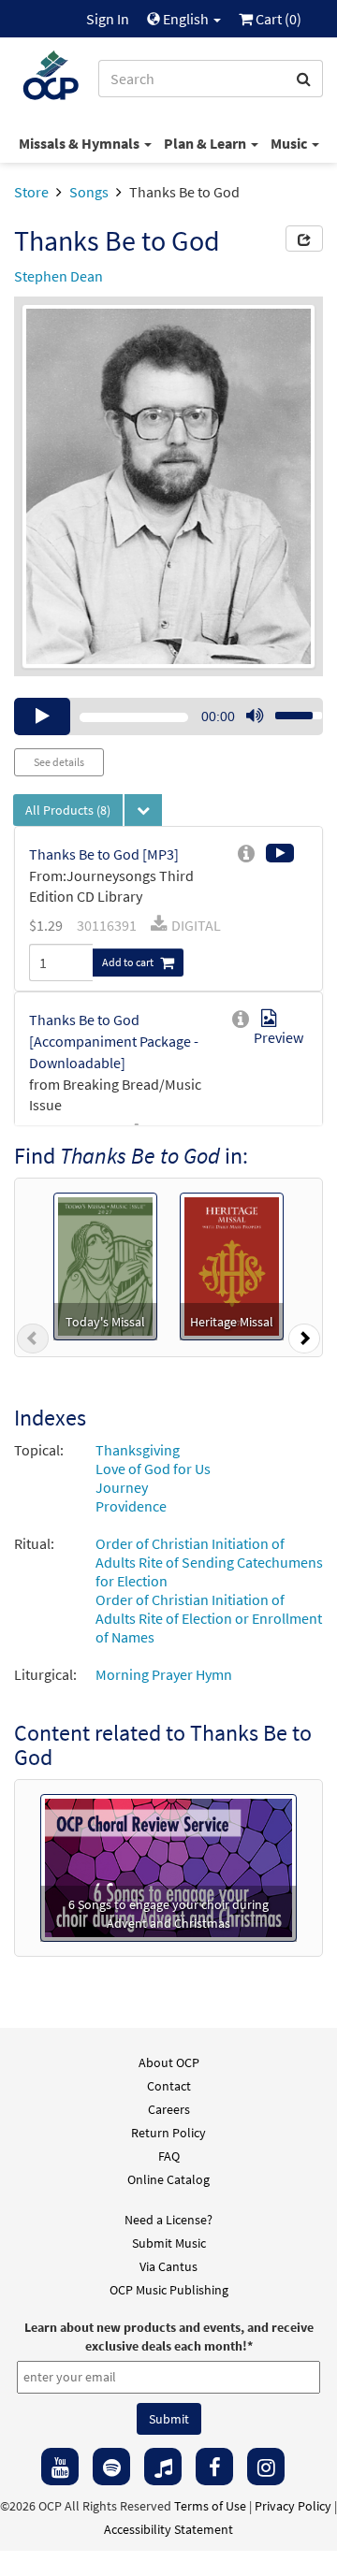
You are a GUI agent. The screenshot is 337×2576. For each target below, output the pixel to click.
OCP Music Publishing (169, 2290)
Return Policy (168, 2133)
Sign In (108, 19)
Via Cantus (168, 2266)
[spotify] (111, 2467)
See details (59, 762)
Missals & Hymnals (81, 143)
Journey (122, 1487)
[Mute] (255, 716)
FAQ (169, 2156)
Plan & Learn (206, 143)
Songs (89, 192)
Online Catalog (168, 2179)
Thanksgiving (138, 1450)
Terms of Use (210, 2506)
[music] (163, 2467)
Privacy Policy (293, 2506)
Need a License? (168, 2220)
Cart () (277, 19)
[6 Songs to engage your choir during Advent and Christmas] (168, 1866)
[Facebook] (214, 2467)
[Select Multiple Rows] (143, 810)
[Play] (42, 716)
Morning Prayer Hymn (164, 1674)
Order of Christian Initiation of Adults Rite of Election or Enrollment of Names (209, 1618)
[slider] (288, 710)
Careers (169, 2109)
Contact (169, 2086)
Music (290, 143)
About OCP (169, 2062)
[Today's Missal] (105, 1265)
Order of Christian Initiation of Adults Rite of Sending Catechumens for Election (209, 1562)
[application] (168, 716)
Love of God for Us (153, 1469)
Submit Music (169, 2243)
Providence (131, 1506)
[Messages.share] (304, 239)
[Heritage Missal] (232, 1265)
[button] (33, 1342)
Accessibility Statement (168, 2529)
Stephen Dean (59, 276)
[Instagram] (266, 2467)
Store (31, 192)
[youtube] (60, 2467)
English (186, 19)
